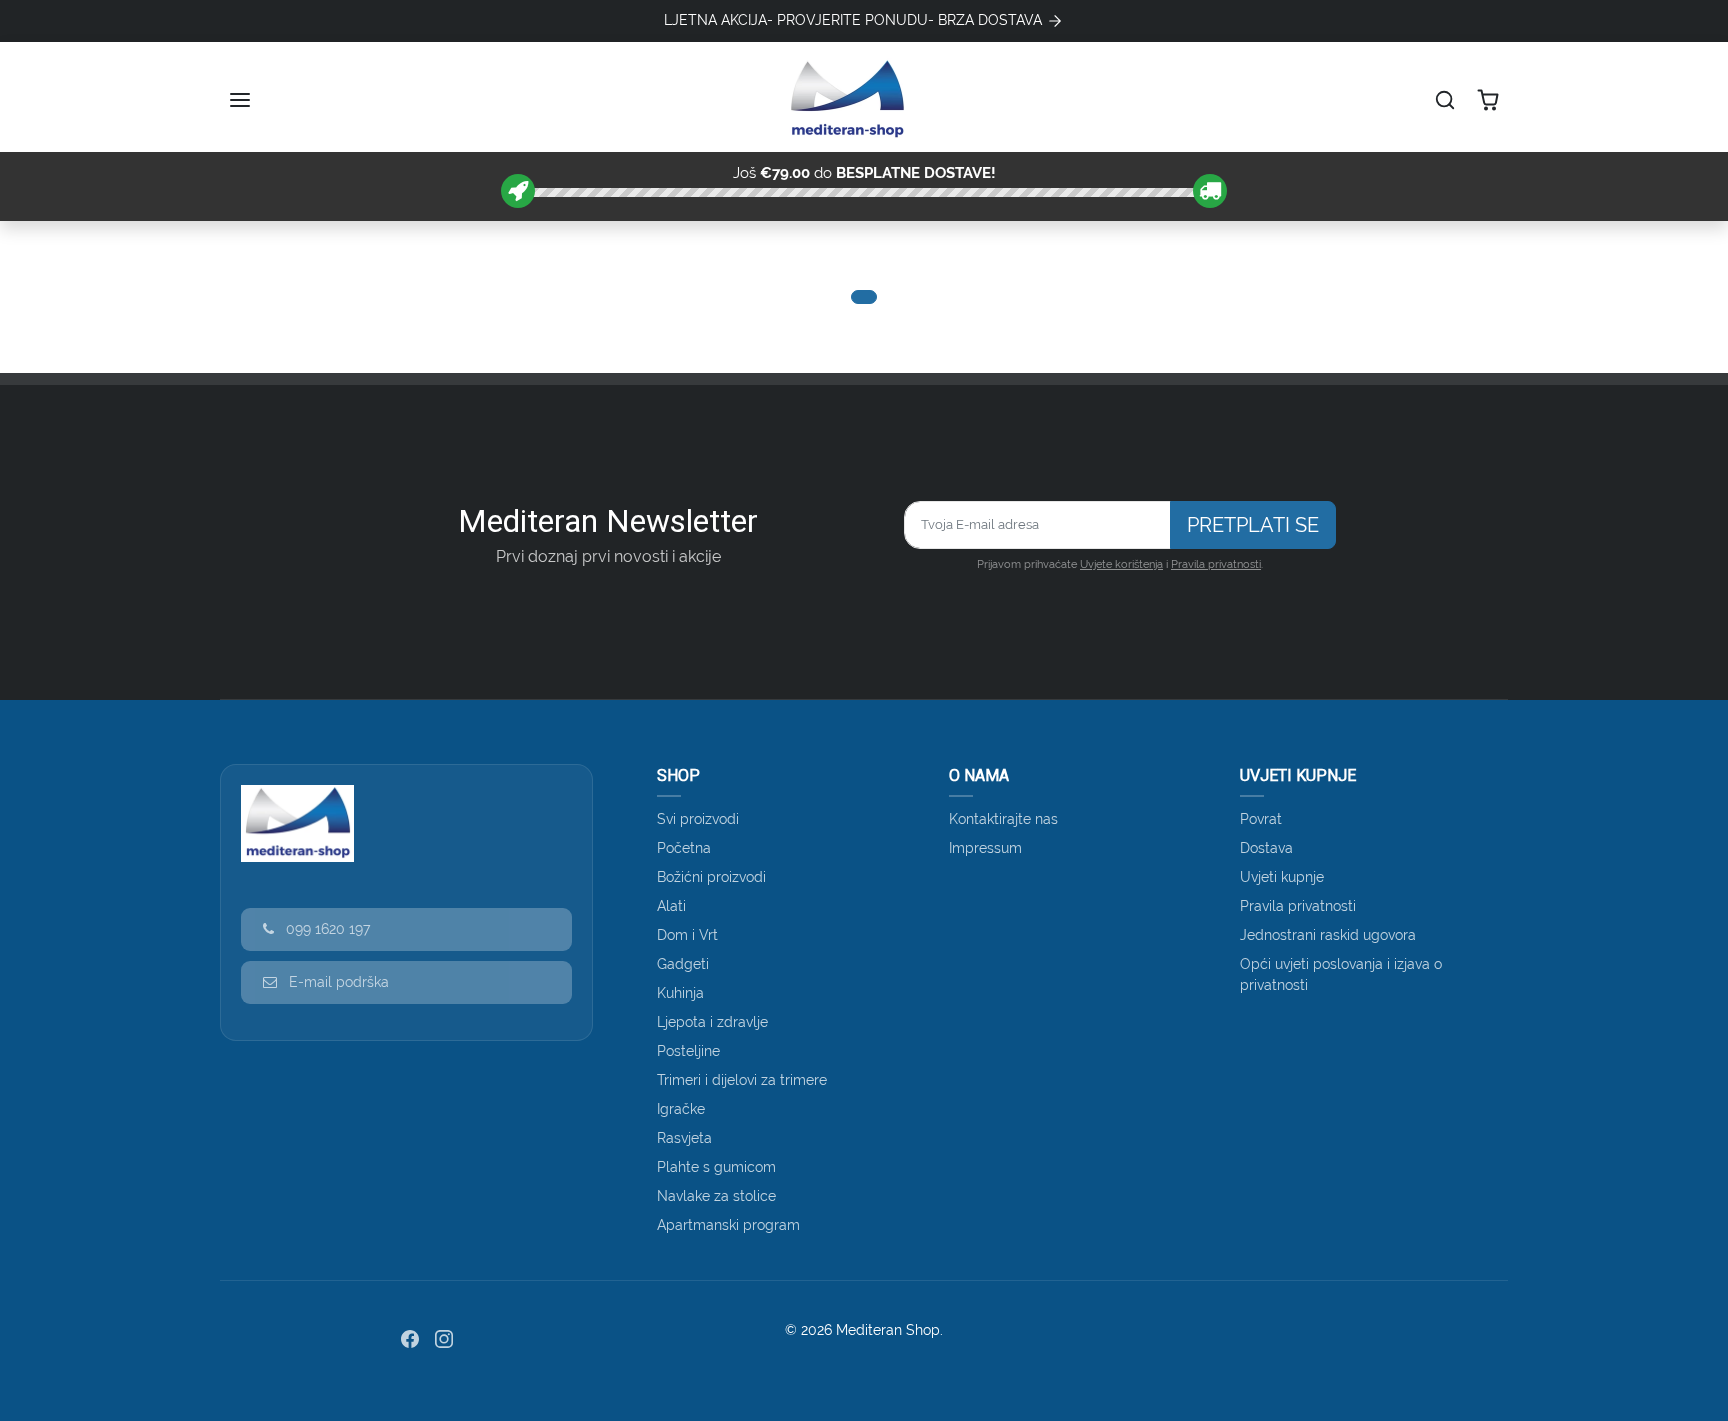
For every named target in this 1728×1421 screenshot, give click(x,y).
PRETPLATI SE (1253, 525)
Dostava (1266, 848)
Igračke (681, 1109)
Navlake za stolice (716, 1196)
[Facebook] (410, 1338)
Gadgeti (683, 964)
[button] (242, 100)
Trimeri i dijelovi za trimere (742, 1080)
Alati (671, 906)
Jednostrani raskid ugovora (1328, 935)
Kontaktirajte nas (1003, 819)
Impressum (985, 848)
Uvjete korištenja (1121, 564)
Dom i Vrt (687, 935)
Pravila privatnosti (1216, 564)
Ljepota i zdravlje (712, 1022)
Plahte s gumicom (716, 1167)
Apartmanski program (728, 1225)
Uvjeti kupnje (1282, 877)
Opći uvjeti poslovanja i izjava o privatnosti (1341, 974)
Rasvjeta (684, 1138)
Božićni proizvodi (711, 877)
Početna (684, 848)
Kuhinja (680, 993)
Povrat (1261, 819)
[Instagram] (444, 1338)
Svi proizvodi (698, 819)
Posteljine (688, 1051)
